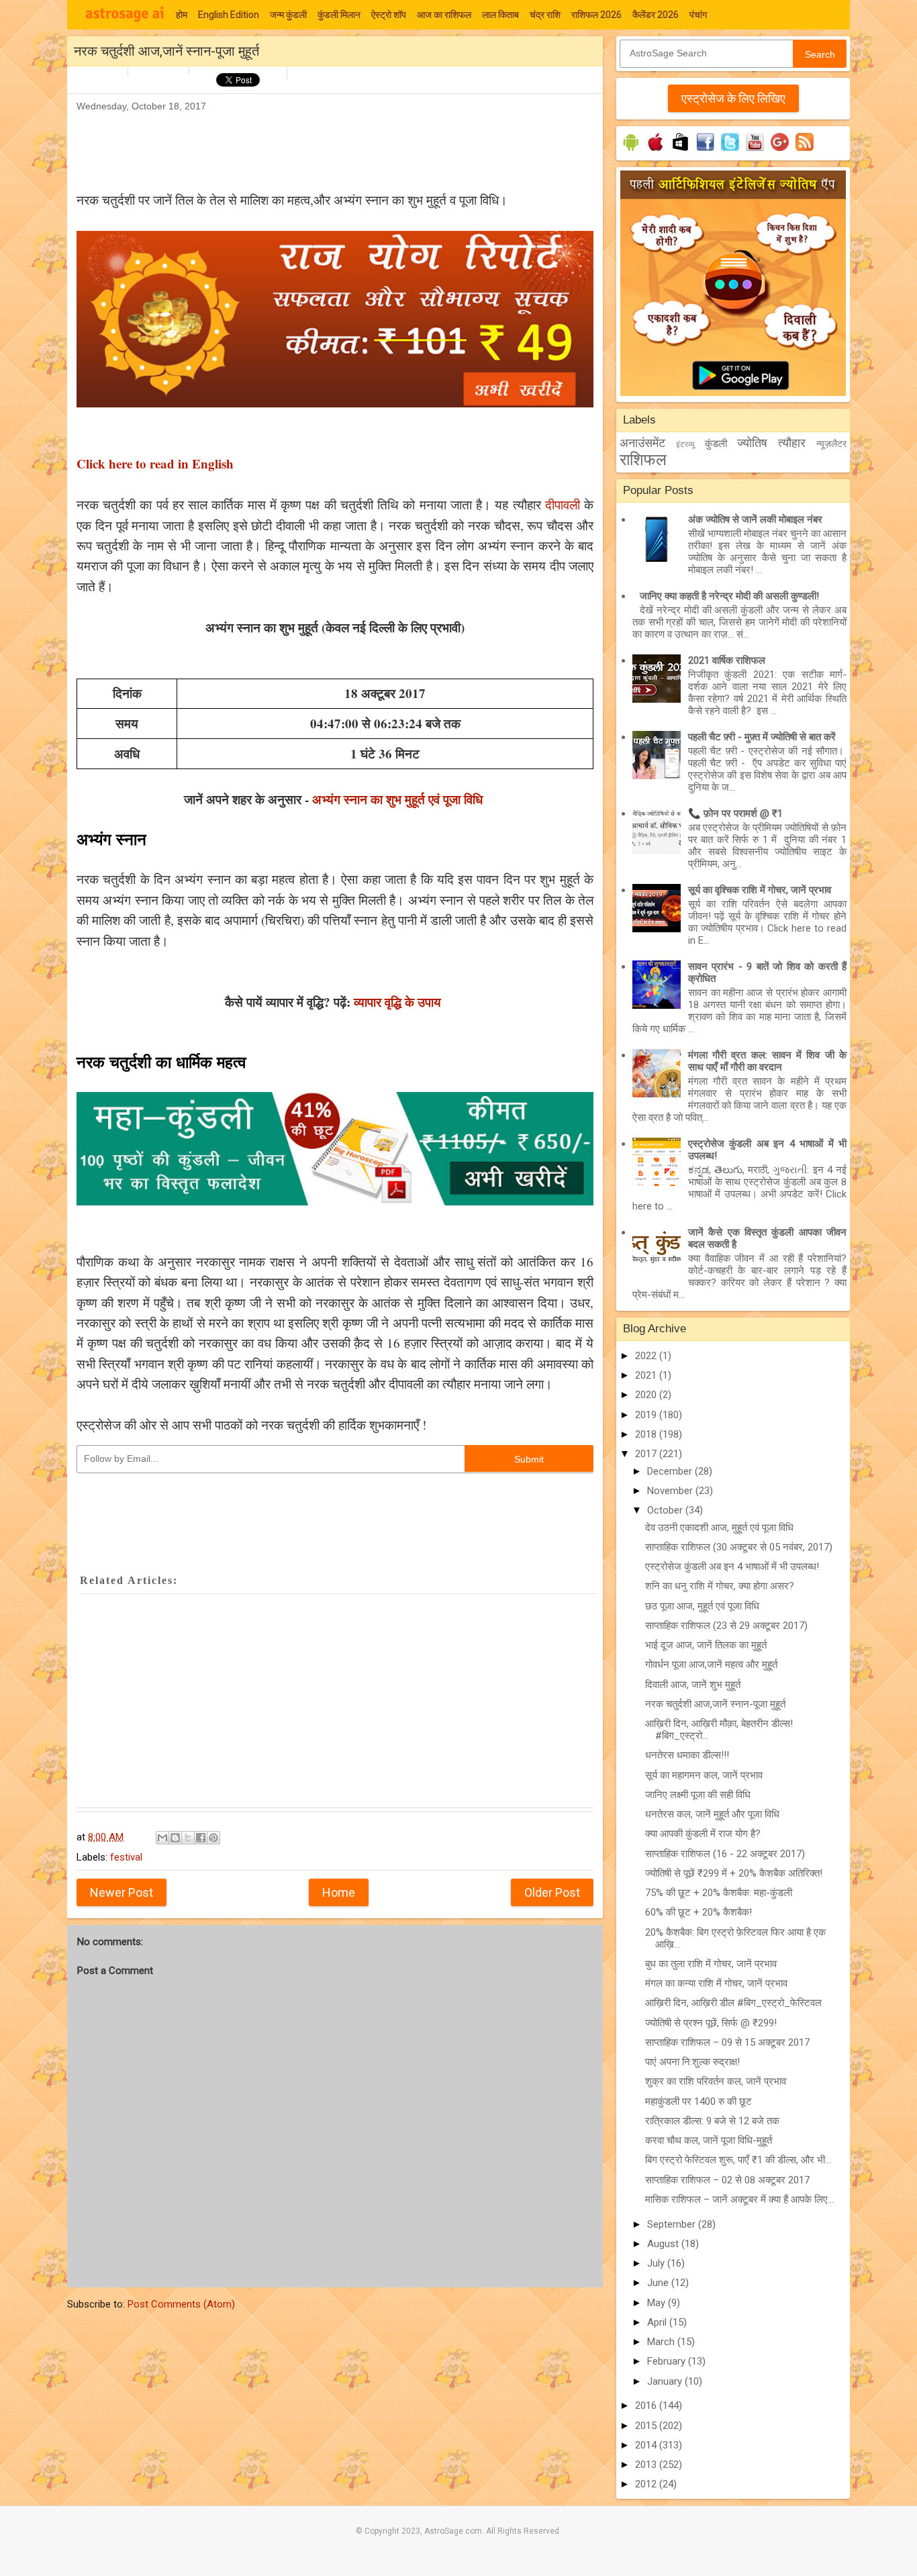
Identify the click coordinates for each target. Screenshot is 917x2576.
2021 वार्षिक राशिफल (727, 660)
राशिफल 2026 (596, 15)
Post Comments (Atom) (181, 2304)
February (668, 2361)
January (666, 2381)
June (659, 2283)
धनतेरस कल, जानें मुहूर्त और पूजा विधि (712, 1814)
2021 (647, 1375)
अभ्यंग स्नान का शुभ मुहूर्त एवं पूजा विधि (399, 799)
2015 (647, 2426)
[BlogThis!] (175, 1838)
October (666, 1510)
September (673, 2224)
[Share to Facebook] (201, 1838)
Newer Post (122, 1892)
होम (182, 15)
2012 (647, 2484)
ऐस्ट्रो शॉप (389, 15)
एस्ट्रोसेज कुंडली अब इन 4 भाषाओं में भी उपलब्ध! (732, 1567)
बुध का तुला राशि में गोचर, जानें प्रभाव (711, 1964)
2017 (647, 1454)
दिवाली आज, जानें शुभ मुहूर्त (693, 1685)
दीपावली (563, 504)
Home (339, 1892)
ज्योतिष (752, 443)
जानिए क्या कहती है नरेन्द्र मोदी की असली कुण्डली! (729, 596)
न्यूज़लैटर (831, 444)
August (664, 2244)
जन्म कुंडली (288, 15)
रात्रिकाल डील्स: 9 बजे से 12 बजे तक (712, 2121)
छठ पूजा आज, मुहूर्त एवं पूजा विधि (702, 1606)
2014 (647, 2445)
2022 (647, 1356)
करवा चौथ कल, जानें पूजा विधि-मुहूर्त (709, 2140)
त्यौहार (792, 443)
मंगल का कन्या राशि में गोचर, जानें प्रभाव (716, 1983)
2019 (647, 1415)
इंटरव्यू (685, 444)
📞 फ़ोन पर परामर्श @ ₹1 (735, 813)
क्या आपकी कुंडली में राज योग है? (703, 1834)
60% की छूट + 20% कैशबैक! (698, 1912)
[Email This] (162, 1838)
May (658, 2303)
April (658, 2322)
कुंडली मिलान (339, 15)
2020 (647, 1395)
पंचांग (698, 15)
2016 (647, 2406)
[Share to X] (188, 1838)
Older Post (552, 1892)
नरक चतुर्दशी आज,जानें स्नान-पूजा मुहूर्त (715, 1704)
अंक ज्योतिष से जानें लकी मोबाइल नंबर (755, 519)
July (657, 2263)
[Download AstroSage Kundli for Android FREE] (631, 151)
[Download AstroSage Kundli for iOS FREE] (656, 151)
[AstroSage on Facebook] (705, 151)
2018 (647, 1434)
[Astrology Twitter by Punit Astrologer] (730, 151)
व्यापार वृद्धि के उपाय (399, 1002)
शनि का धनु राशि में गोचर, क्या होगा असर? (720, 1586)
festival (126, 1857)
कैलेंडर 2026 (656, 15)
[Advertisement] (321, 145)
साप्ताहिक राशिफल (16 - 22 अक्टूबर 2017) (725, 1854)
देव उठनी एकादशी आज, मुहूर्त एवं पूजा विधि (719, 1528)
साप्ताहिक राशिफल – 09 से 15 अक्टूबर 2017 (727, 2042)
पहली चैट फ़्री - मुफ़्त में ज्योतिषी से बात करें (762, 737)
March (662, 2342)
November (671, 1491)
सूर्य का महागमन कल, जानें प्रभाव (704, 1775)
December (671, 1471)
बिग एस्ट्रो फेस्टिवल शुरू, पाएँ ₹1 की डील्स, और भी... (738, 2160)
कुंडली (716, 444)
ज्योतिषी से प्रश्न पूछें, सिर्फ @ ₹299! (711, 2023)
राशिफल (643, 460)
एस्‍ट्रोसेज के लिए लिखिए (733, 98)
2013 (647, 2465)
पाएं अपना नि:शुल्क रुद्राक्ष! (692, 2062)
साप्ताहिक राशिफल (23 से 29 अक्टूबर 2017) (726, 1626)
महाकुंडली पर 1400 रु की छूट (698, 2101)
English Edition (229, 15)
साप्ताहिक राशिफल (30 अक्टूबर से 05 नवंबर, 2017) (739, 1547)
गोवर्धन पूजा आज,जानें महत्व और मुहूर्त (711, 1665)
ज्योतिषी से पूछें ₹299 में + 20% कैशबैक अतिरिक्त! (734, 1873)
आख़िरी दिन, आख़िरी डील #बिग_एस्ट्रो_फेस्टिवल (733, 2003)
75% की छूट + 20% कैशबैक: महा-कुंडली (719, 1893)
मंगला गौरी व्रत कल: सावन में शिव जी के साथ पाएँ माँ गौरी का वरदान (767, 1061)
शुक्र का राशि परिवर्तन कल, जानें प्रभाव (716, 2081)
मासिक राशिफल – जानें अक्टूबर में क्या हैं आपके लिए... (739, 2199)
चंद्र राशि (545, 15)
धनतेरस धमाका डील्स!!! (687, 1755)
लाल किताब (500, 15)
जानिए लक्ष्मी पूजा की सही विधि (698, 1795)
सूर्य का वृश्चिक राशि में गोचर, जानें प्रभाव (760, 890)
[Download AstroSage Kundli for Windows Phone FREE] (680, 151)
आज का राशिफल (444, 15)
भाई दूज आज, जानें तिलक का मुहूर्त (706, 1645)
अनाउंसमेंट (642, 443)
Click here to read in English (155, 463)
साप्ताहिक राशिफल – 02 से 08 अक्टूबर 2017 (727, 2180)
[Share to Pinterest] (213, 1838)
